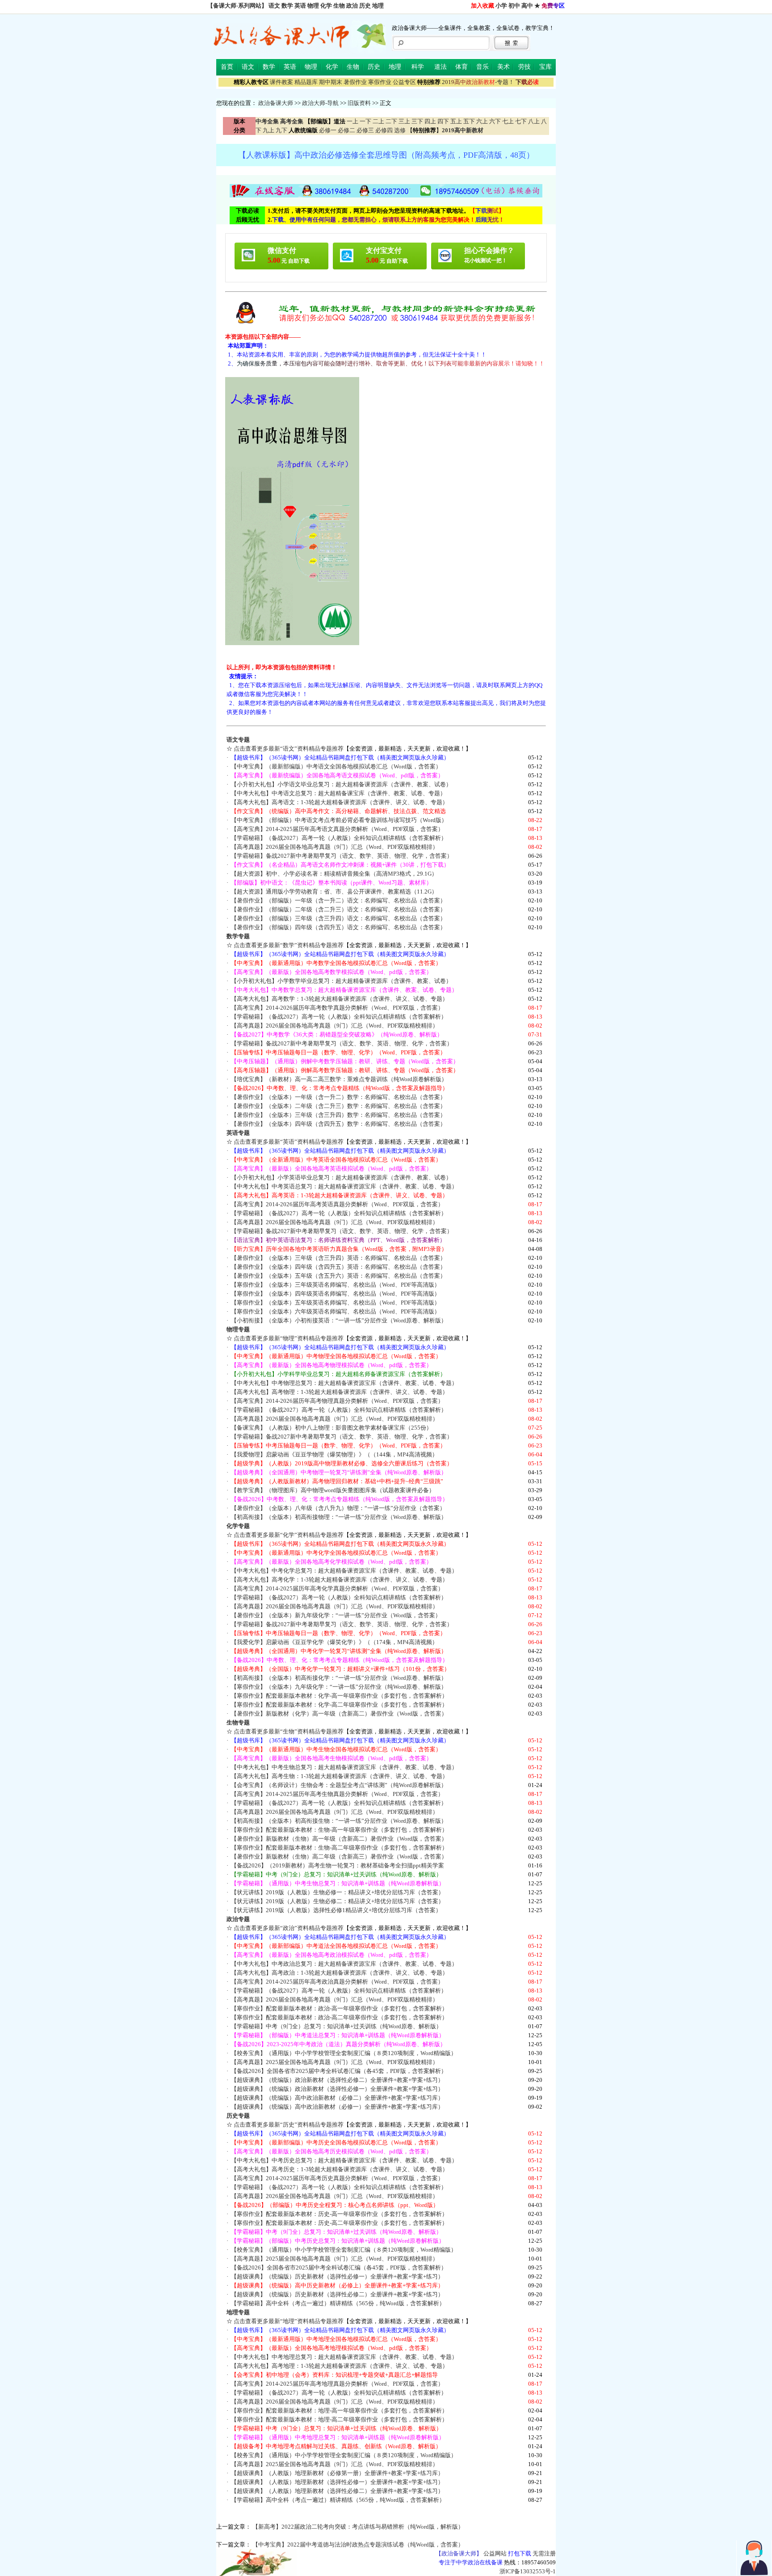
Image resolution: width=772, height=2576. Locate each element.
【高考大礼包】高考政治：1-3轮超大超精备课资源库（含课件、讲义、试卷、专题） (340, 1973)
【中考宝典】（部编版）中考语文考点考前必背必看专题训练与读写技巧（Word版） (339, 820)
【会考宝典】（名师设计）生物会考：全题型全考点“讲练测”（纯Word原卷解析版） (339, 1785)
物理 (313, 6)
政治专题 (238, 1919)
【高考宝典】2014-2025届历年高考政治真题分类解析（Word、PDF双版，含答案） (337, 1982)
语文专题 (238, 740)
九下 (281, 130)
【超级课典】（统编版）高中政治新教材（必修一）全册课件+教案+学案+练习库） (337, 2107)
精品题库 (306, 82)
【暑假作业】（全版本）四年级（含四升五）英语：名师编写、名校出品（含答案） (338, 1267)
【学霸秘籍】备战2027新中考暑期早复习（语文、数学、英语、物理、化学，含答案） (342, 856)
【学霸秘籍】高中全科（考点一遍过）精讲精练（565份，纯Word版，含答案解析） (338, 2303)
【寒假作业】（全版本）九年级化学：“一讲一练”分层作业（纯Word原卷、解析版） (339, 1687)
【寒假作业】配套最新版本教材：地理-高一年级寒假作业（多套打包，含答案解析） (339, 2410)
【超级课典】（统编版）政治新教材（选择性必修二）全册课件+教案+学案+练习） (337, 2080)
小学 (501, 6)
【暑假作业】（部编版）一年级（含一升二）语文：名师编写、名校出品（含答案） (338, 900)
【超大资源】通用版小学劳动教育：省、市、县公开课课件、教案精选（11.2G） (334, 892)
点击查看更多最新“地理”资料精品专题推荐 (289, 2321)
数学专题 (238, 936)
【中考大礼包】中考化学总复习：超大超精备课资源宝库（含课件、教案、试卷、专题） (344, 1571)
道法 (441, 67)
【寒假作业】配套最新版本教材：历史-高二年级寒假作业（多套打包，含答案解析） (339, 2223)
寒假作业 (380, 82)
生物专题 (238, 1722)
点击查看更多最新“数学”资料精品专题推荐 (289, 945)
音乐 (482, 67)
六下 (495, 121)
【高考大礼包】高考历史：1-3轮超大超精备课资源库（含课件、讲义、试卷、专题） (340, 2169)
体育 (462, 67)
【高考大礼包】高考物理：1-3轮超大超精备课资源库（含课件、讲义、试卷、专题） (340, 1392)
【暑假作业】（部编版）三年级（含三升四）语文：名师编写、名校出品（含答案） (338, 918)
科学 (418, 67)
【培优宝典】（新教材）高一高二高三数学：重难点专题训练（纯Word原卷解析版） (339, 1079)
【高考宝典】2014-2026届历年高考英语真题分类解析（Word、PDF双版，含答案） (337, 1204)
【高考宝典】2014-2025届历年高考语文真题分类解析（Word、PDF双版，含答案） (337, 829)
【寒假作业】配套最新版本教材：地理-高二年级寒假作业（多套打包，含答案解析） (339, 2419)
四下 (443, 121)
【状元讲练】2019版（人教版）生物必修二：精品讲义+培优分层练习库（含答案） (338, 1901)
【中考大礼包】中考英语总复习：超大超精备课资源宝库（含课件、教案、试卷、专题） (344, 1186)
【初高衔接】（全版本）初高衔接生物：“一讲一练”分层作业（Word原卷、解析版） (339, 1821)
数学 (287, 6)
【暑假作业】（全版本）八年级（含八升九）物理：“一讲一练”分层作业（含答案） (338, 1508)
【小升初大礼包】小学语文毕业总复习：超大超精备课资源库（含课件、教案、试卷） (341, 784)
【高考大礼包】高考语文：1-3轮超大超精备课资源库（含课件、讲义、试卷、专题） (340, 802)
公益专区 (404, 82)
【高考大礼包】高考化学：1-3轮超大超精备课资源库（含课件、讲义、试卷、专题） (340, 1580)
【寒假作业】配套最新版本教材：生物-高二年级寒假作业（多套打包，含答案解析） (339, 1848)
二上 (378, 121)
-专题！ (478, 82)
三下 (417, 121)
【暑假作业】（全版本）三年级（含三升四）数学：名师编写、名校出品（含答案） (338, 1115)
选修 (400, 130)
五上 (456, 121)
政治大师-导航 (320, 103)
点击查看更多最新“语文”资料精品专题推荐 (289, 749)
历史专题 (238, 2116)
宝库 (545, 67)
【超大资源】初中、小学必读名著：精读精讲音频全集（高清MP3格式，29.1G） (334, 874)
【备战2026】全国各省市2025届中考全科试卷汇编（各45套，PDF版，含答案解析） (339, 2071)
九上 (269, 130)
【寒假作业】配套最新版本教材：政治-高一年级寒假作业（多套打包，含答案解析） (339, 2008)
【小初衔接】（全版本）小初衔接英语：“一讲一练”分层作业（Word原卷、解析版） (339, 1320)
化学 (326, 6)
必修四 (384, 130)
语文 (274, 6)
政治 (352, 6)
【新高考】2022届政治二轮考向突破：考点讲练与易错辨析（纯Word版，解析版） (358, 2527)
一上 (352, 121)
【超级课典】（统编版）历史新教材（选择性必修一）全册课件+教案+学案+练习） (337, 2276)
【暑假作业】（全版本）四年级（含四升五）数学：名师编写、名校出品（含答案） (338, 1124)
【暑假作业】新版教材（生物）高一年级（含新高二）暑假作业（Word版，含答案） (339, 1839)
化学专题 (238, 1526)
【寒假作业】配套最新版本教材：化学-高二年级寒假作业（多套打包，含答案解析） (339, 1705)
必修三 (365, 130)
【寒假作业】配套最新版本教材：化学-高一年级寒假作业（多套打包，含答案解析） (339, 1696)
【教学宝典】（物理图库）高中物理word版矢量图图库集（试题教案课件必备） (333, 1490)
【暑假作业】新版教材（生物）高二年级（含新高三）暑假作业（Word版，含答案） (339, 1856)
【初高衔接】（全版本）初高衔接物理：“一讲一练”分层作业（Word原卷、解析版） (339, 1517)
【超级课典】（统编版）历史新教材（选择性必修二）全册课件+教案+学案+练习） (337, 2294)
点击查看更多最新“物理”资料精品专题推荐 (289, 1338)
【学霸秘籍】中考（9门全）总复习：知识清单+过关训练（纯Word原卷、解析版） (336, 2026)
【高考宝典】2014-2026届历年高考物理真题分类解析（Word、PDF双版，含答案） (337, 1401)
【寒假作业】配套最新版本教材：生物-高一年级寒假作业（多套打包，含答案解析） (339, 1830)
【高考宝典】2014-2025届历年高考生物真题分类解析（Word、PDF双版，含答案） (337, 1794)
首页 (227, 67)
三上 (404, 121)
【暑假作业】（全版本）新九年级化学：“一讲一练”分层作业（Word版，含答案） (336, 1615)
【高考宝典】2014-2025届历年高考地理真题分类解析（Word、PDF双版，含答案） (337, 2384)
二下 (391, 121)
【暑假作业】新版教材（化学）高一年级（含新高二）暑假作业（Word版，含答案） (339, 1714)
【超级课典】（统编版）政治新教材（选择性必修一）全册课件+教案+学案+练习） (337, 2089)
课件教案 (281, 82)
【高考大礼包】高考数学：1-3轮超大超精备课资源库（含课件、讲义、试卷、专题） (340, 999)
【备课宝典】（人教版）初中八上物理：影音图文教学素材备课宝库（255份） (331, 1428)
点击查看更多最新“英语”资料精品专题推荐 (289, 1142)
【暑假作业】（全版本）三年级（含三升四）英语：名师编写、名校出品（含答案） (338, 1258)
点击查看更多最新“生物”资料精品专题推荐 (289, 1731)
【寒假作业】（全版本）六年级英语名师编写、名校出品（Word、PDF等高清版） (336, 1311)
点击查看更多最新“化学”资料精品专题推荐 (289, 1535)
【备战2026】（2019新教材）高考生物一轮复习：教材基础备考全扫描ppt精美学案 (338, 1865)
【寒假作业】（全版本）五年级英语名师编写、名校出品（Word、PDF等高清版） (336, 1303)
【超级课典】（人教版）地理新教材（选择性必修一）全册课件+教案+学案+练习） (337, 2482)
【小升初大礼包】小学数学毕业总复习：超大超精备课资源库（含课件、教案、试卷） (341, 981)
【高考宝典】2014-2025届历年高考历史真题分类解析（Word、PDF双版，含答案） (337, 2178)
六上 (482, 121)
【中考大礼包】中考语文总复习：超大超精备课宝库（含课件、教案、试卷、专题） (338, 793)
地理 (378, 6)
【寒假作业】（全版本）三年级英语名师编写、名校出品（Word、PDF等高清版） (336, 1285)
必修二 (346, 130)
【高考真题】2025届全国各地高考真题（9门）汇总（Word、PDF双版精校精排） (335, 2062)
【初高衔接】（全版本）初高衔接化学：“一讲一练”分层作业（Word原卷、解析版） (339, 1678)
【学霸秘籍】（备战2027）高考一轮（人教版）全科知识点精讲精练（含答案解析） (339, 838)
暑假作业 (355, 82)
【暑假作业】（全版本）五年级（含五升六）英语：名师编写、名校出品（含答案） (338, 1276)
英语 (300, 6)
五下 (469, 121)
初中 (514, 6)
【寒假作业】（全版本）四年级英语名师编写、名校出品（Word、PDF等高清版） (336, 1294)
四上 (430, 121)
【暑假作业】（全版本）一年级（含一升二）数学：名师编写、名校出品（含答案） (338, 1097)
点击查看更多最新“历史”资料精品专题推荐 (289, 2125)
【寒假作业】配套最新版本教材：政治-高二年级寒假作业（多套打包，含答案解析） (339, 2017)
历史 (365, 6)
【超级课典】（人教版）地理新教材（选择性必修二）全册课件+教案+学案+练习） (337, 2491)
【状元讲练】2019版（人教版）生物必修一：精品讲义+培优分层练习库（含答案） (338, 1892)
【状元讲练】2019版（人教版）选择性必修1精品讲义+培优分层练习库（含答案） (336, 1910)
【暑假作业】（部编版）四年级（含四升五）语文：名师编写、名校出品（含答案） (338, 927)
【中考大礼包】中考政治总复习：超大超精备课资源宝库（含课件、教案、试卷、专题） (344, 1964)
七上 (508, 121)
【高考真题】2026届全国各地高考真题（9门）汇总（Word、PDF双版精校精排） (335, 847)
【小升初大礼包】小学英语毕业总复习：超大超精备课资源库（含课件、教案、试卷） (341, 1177)
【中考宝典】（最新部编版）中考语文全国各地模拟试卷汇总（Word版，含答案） (336, 766)
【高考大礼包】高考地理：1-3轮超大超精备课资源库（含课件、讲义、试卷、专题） (340, 2366)
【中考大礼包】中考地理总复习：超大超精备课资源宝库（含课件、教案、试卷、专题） (344, 2357)
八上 (534, 121)
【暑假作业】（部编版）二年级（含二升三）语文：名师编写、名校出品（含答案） (338, 909)
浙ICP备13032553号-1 (528, 2571)
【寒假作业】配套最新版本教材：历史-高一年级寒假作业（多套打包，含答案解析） (339, 2214)
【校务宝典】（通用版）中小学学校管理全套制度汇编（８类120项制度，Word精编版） (344, 2053)
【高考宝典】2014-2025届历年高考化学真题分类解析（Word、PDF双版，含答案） (337, 1588)
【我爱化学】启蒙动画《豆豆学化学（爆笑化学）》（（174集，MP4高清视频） (334, 1642)
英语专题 (238, 1133)
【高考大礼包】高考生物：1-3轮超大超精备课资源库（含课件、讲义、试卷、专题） (340, 1776)
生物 (339, 6)
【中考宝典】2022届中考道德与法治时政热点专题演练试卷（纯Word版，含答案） (358, 2545)
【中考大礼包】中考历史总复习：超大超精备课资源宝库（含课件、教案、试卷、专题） (344, 2160)
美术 (503, 67)
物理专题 (238, 1329)
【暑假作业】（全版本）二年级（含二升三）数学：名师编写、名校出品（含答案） (338, 1106)
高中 (527, 6)
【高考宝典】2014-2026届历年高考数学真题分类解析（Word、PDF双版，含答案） (337, 1008)
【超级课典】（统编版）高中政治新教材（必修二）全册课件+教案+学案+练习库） (337, 2098)
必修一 (328, 130)
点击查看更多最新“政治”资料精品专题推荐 (289, 1928)
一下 (365, 121)
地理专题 (238, 2312)
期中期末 (331, 82)
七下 (521, 121)
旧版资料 (359, 103)
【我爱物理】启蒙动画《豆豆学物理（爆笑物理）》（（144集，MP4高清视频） (334, 1454)
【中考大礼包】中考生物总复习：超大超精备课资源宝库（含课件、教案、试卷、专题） (344, 1767)
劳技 (524, 67)
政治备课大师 (276, 103)
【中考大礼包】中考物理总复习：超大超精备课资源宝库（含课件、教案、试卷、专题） (344, 1383)
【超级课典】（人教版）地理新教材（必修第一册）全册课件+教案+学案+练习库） (337, 2473)
